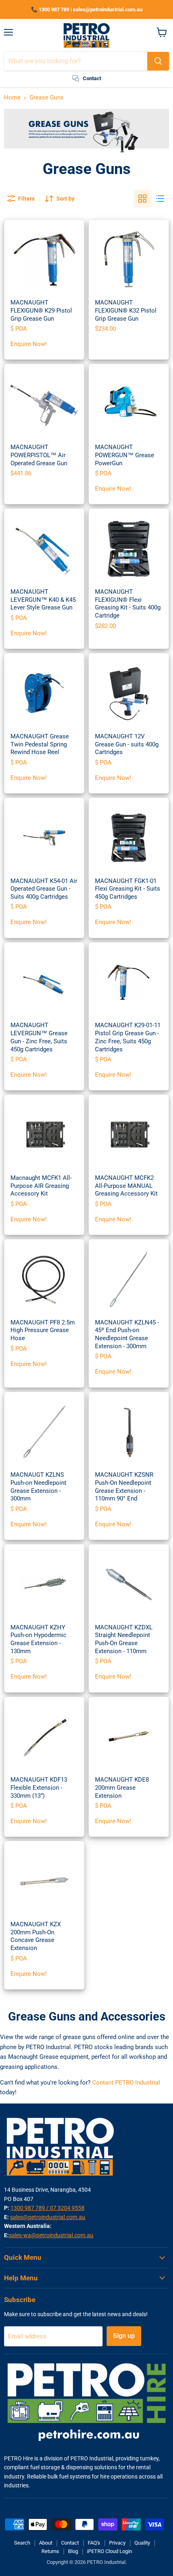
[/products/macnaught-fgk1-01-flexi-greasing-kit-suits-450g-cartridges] (129, 838)
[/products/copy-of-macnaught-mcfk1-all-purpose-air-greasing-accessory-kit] (129, 1135)
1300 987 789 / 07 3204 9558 (47, 2208)
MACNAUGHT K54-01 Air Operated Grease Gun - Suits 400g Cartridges (44, 889)
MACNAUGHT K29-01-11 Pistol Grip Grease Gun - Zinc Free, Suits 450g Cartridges (128, 1037)
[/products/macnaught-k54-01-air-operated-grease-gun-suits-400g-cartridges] (44, 838)
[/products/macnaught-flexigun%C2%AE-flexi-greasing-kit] (129, 549)
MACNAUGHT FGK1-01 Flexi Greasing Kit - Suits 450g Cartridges (128, 889)
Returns (50, 2551)
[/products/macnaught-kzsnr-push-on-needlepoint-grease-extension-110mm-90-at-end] (129, 1432)
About (46, 2543)
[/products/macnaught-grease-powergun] (129, 404)
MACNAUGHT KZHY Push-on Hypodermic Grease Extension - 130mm (38, 1639)
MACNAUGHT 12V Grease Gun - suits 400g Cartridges (127, 744)
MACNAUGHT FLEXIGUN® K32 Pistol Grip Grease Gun (126, 310)
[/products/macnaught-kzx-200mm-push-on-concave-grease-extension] (44, 1882)
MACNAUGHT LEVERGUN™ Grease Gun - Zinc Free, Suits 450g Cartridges (39, 1037)
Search (22, 2543)
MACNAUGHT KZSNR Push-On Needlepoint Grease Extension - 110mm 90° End (124, 1487)
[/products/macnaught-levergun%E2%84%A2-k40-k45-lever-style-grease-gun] (44, 549)
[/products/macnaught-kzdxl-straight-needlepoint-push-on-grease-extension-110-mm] (129, 1584)
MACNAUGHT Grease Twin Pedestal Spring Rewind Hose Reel (40, 744)
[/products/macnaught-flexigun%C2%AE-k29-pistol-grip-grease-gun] (44, 260)
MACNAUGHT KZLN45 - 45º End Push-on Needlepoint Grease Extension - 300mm (127, 1334)
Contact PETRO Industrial (126, 2083)
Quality (142, 2543)
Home (12, 98)
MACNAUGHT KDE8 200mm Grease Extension (122, 1787)
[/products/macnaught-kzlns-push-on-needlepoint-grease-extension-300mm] (44, 1432)
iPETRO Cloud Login (109, 2551)
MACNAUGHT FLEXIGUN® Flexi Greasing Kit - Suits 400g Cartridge (128, 604)
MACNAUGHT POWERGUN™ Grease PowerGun (125, 455)
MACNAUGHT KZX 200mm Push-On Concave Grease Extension (36, 1936)
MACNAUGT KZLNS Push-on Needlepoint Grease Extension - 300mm (38, 1487)
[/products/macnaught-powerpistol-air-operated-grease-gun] (44, 404)
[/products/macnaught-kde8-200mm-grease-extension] (129, 1737)
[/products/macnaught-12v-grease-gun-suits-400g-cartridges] (129, 693)
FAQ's (94, 2543)
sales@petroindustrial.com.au (48, 2217)
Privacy (117, 2543)
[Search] (158, 61)
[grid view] (142, 199)
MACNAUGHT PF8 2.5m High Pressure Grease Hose (43, 1330)
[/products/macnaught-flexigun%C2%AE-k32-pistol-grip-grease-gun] (129, 260)
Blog (73, 2551)
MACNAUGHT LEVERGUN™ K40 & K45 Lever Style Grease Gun (43, 600)
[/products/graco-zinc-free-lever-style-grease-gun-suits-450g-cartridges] (44, 982)
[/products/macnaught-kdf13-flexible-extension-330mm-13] (44, 1737)
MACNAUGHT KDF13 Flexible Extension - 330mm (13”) (39, 1787)
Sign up (124, 2336)
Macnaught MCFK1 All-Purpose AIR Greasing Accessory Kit (41, 1186)
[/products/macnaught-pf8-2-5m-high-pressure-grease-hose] (44, 1279)
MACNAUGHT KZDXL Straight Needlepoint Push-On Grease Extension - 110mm (124, 1639)
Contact (70, 2543)
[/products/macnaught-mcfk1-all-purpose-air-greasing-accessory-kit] (44, 1135)
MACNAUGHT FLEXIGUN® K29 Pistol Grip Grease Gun (41, 310)
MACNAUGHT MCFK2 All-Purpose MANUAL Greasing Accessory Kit (126, 1186)
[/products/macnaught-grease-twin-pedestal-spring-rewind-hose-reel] (44, 693)
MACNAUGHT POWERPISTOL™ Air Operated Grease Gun (39, 455)
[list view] (160, 199)
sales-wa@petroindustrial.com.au (51, 2235)
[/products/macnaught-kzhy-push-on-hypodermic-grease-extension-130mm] (44, 1584)
